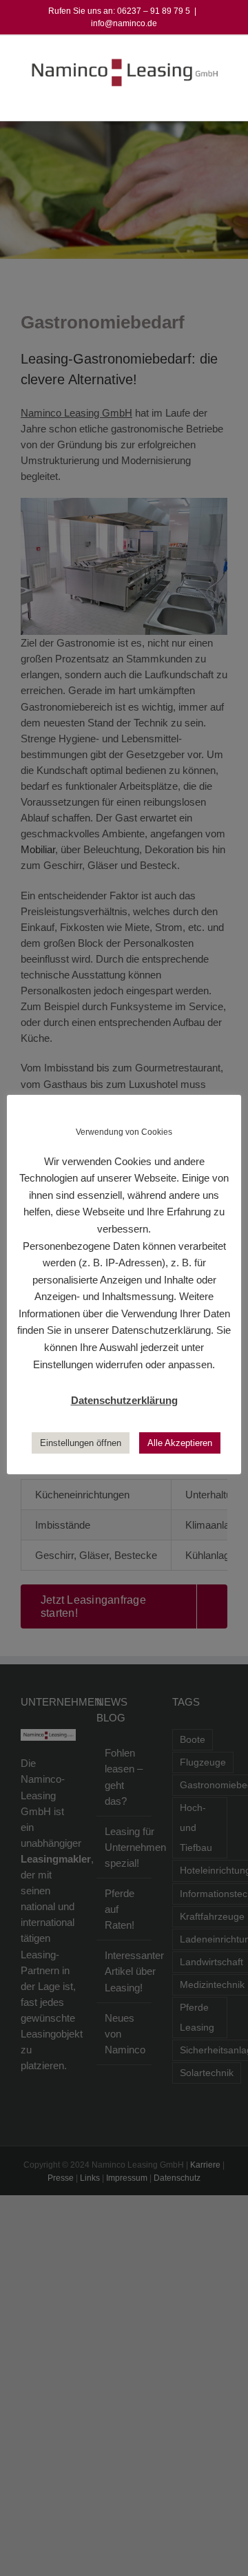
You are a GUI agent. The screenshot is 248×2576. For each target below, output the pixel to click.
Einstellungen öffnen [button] (81, 1443)
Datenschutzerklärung (124, 1400)
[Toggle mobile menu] (222, 100)
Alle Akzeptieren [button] (180, 1443)
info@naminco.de (124, 23)
